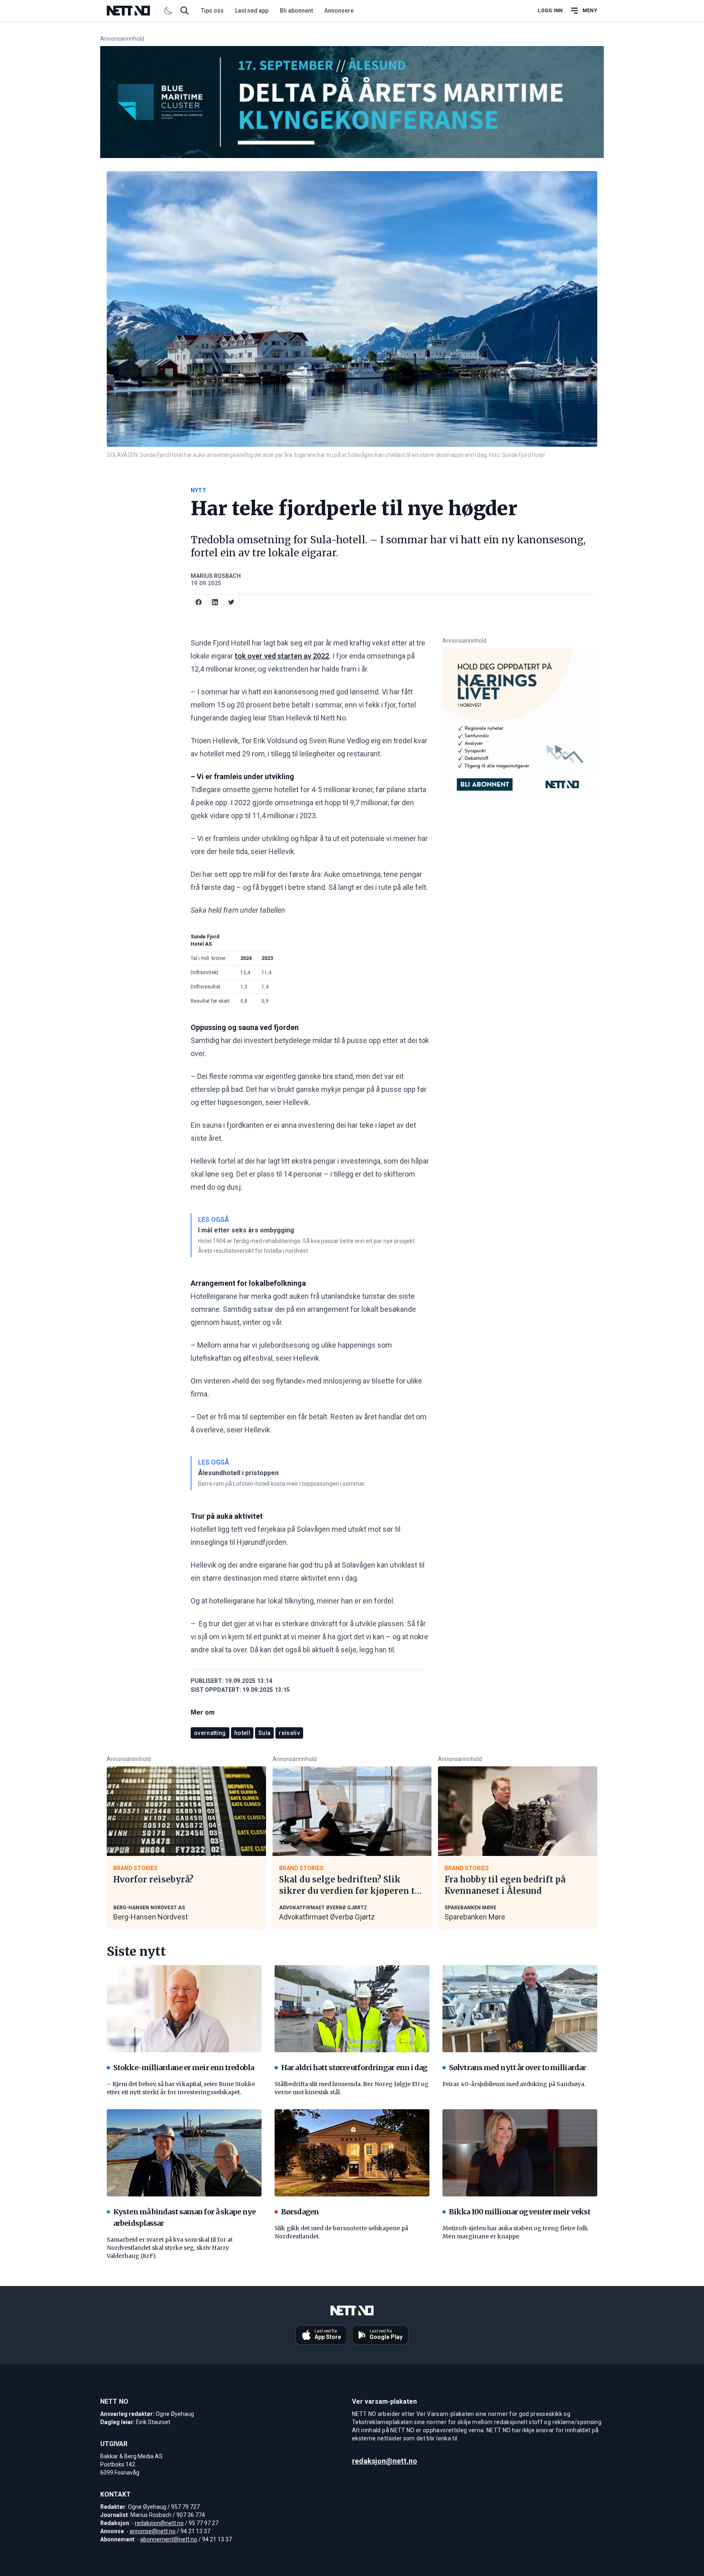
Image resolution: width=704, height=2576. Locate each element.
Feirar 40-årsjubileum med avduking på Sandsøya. (514, 2084)
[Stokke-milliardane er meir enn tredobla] (184, 2009)
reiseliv (289, 1733)
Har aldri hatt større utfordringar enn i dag (354, 2068)
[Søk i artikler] (185, 11)
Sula (264, 1733)
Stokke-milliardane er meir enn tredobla (184, 2068)
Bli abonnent (296, 11)
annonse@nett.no (153, 2531)
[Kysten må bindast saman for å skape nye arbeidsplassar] (184, 2153)
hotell (242, 1733)
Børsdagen (300, 2212)
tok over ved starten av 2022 (282, 656)
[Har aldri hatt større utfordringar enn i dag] (352, 2009)
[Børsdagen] (352, 2153)
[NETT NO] (135, 11)
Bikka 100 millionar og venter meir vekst (520, 2212)
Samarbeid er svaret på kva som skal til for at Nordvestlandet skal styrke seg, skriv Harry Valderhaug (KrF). (170, 2248)
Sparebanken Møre (475, 1917)
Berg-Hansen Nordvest (151, 1917)
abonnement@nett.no (169, 2539)
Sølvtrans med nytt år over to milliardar (517, 2068)
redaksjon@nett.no (159, 2523)
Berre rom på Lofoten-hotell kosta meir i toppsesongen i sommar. (282, 1484)
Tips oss (212, 11)
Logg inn (550, 11)
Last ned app (252, 11)
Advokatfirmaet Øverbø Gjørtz (327, 1917)
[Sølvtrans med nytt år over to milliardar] (520, 2009)
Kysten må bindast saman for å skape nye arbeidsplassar (184, 2217)
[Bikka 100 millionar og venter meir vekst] (520, 2153)
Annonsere (339, 11)
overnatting (210, 1733)
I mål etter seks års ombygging (246, 1230)
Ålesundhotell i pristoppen (238, 1473)
